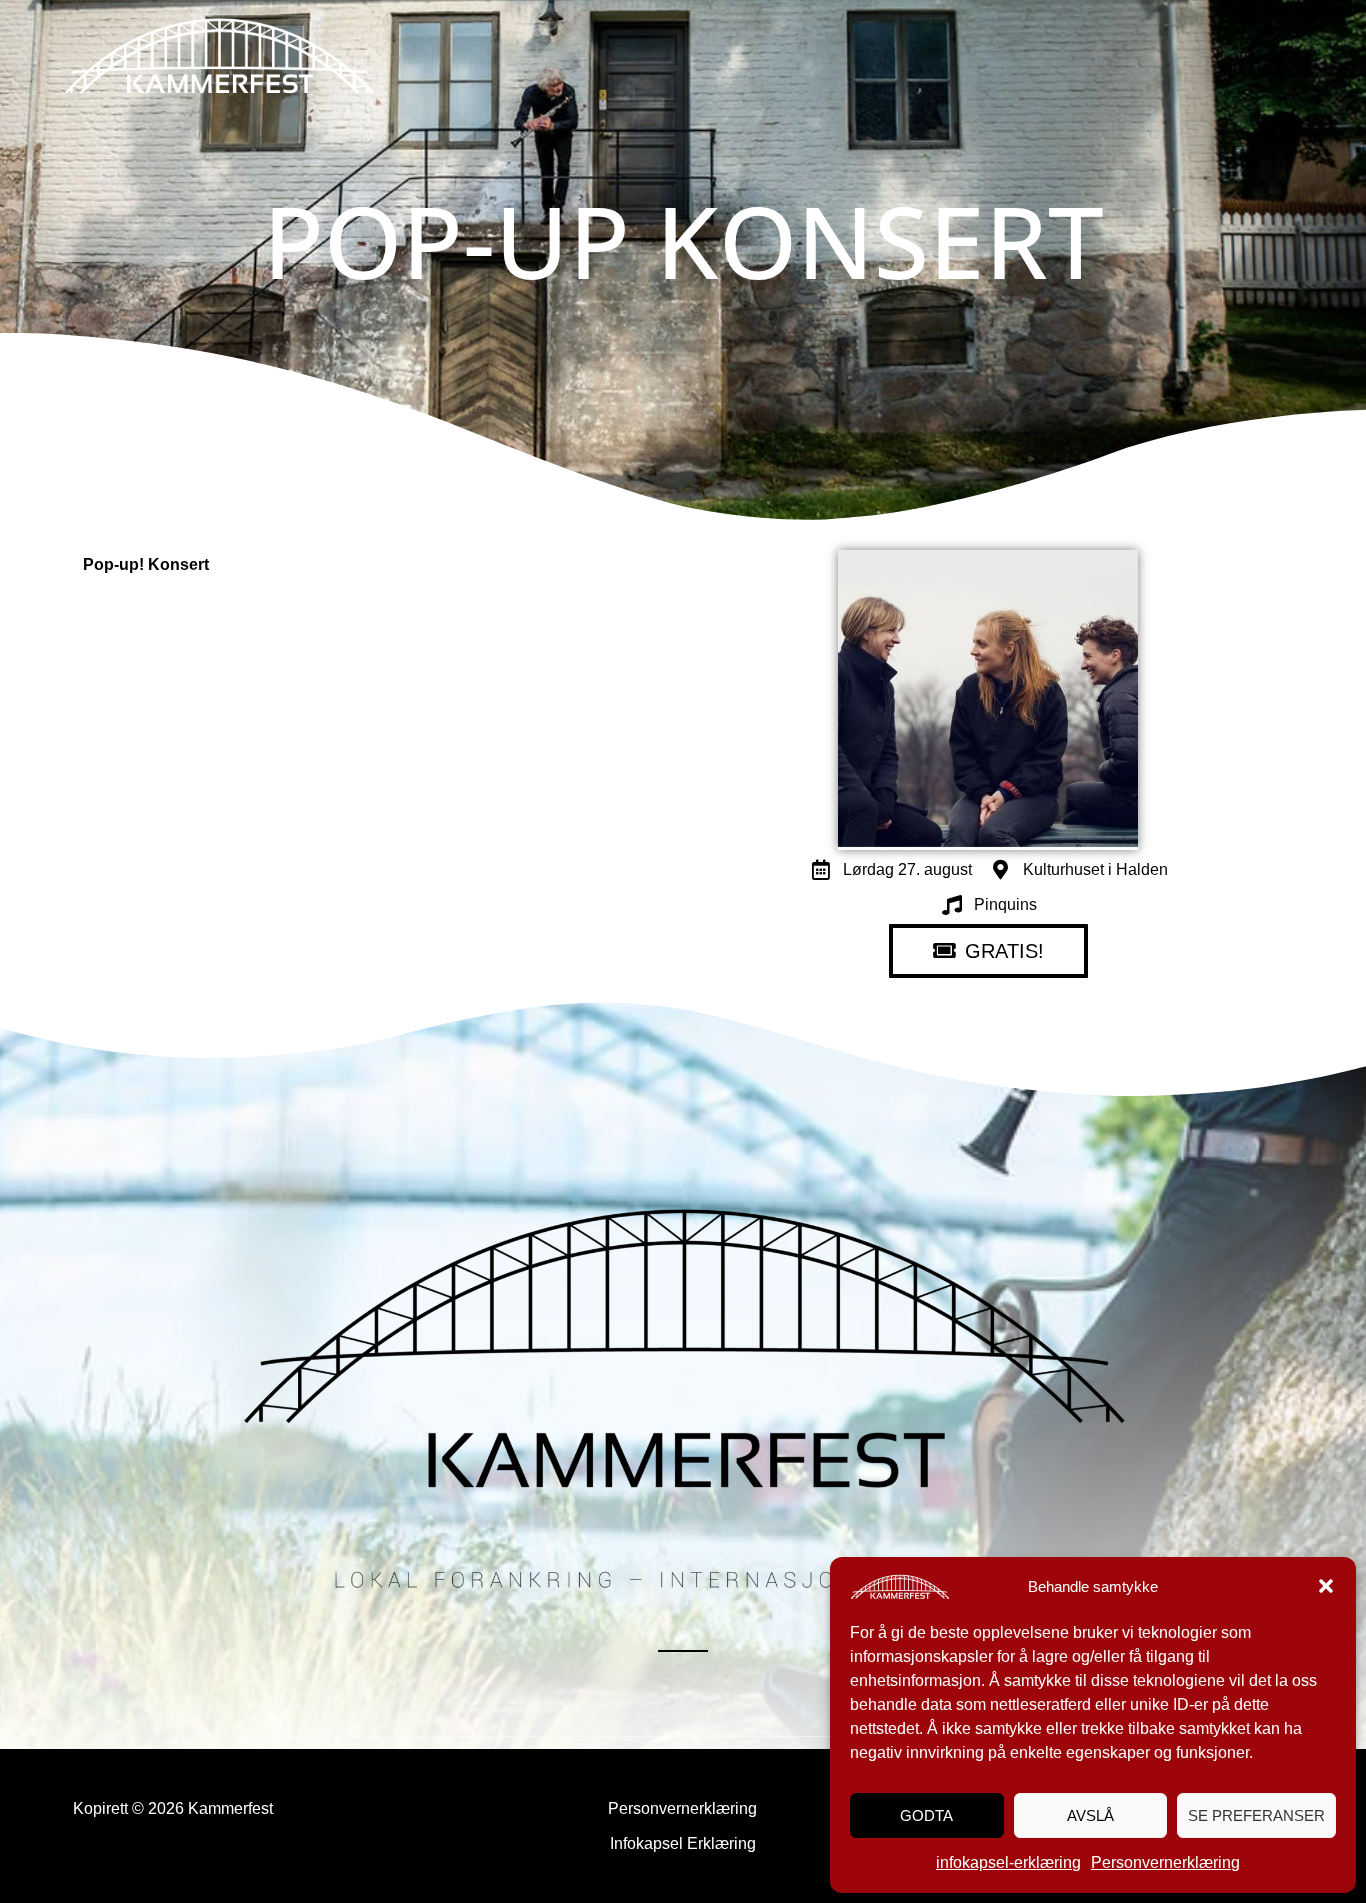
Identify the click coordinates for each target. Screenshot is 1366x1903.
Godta (926, 1815)
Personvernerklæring (1165, 1862)
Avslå (1090, 1815)
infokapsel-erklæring (1008, 1862)
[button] (1326, 1586)
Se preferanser (1256, 1815)
